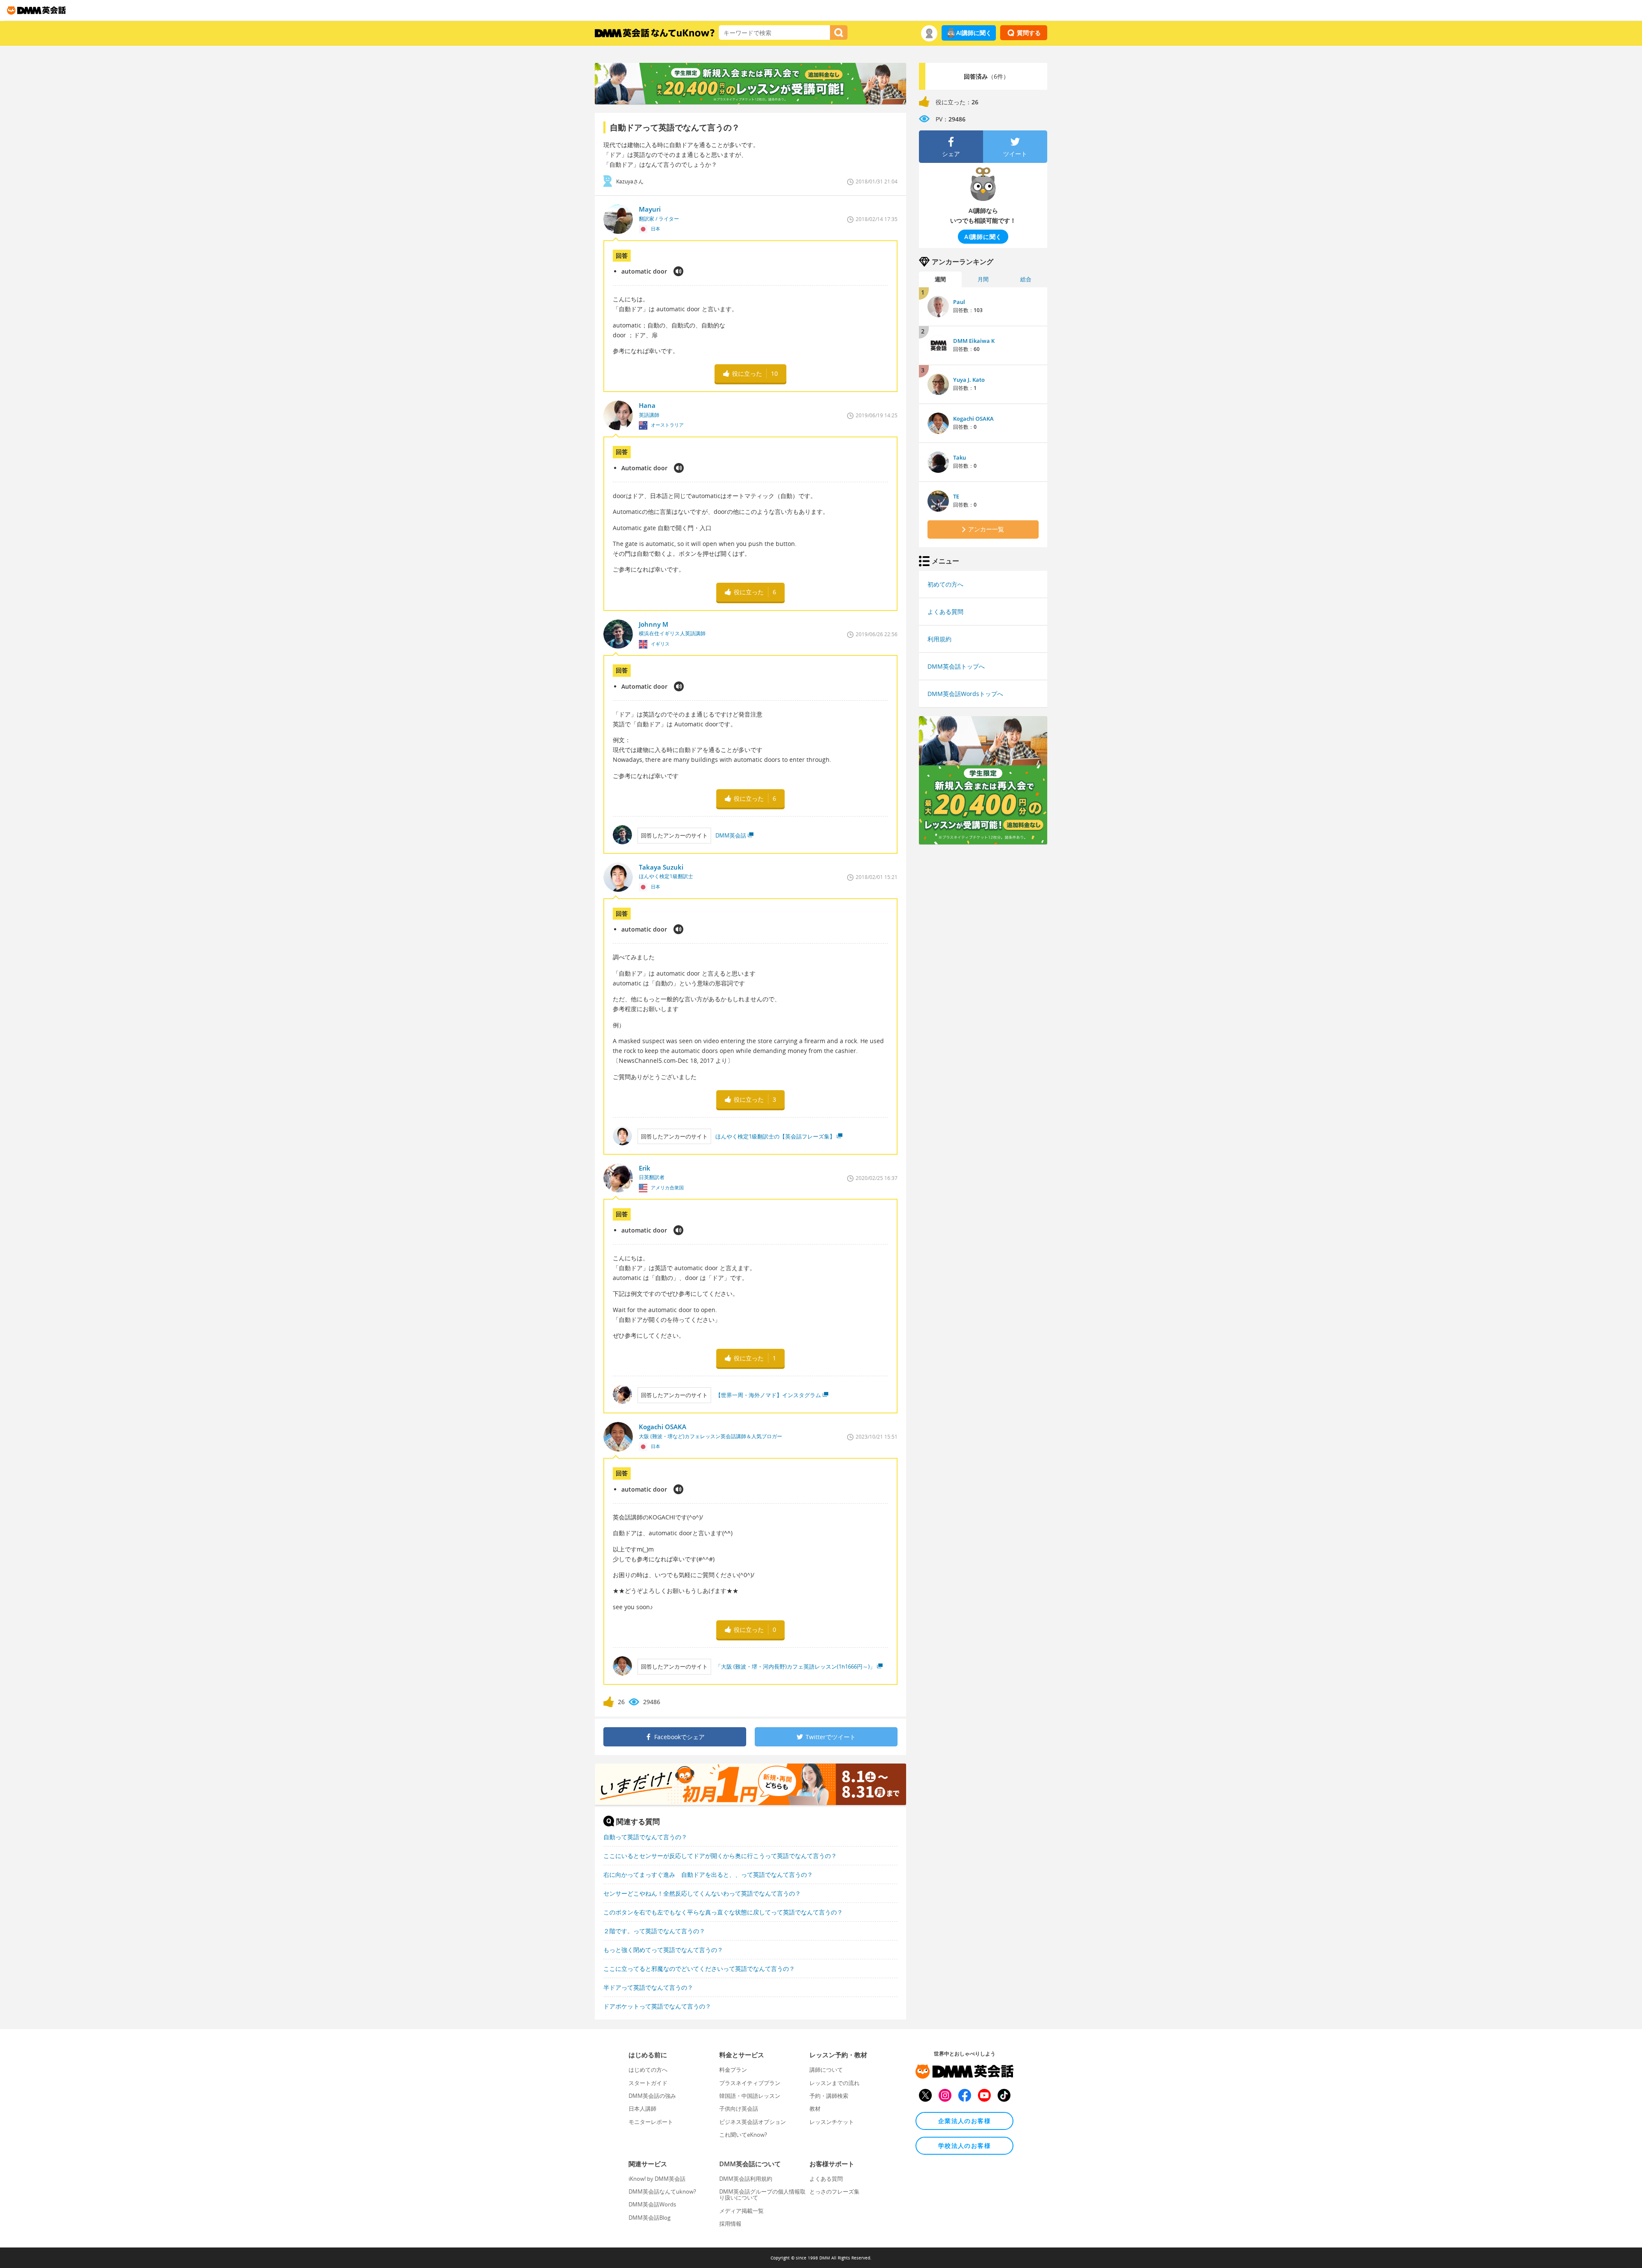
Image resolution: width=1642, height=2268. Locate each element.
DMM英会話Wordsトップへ (965, 694)
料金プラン (733, 2070)
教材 (815, 2109)
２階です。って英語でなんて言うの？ (654, 1931)
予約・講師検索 (829, 2096)
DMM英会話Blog (650, 2218)
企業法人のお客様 (964, 2121)
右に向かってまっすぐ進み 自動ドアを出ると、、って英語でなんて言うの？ (708, 1874)
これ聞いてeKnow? (743, 2135)
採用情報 (730, 2224)
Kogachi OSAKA (973, 419)
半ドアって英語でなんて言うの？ (648, 1987)
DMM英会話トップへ (956, 666)
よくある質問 (945, 612)
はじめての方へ (648, 2070)
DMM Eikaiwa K (974, 341)
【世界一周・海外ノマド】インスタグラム (768, 1395)
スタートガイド (648, 2083)
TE (956, 496)
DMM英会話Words (652, 2204)
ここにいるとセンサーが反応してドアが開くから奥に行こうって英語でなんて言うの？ (720, 1856)
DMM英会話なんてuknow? (662, 2191)
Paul (959, 302)
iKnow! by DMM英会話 (657, 2179)
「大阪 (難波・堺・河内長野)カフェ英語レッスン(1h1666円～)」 (795, 1666)
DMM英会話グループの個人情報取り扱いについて (762, 2194)
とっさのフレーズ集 (834, 2191)
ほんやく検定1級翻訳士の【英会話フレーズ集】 (775, 1136)
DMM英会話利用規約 (746, 2179)
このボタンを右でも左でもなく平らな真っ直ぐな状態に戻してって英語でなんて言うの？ (723, 1912)
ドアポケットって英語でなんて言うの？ (657, 2006)
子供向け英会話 (739, 2109)
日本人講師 (642, 2109)
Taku (960, 457)
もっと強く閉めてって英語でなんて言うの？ (663, 1950)
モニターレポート (651, 2122)
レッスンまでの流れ (834, 2083)
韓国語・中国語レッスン (750, 2096)
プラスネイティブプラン (750, 2083)
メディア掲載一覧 (741, 2211)
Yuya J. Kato (969, 380)
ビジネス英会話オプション (753, 2122)
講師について (826, 2070)
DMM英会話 (731, 835)
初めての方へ (945, 584)
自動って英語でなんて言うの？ (645, 1837)
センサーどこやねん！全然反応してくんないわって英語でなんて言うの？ (702, 1893)
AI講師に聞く (974, 33)
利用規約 (939, 639)
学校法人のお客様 (964, 2146)
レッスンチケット (832, 2122)
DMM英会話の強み (652, 2096)
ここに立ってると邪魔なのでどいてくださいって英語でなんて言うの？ (699, 1969)
